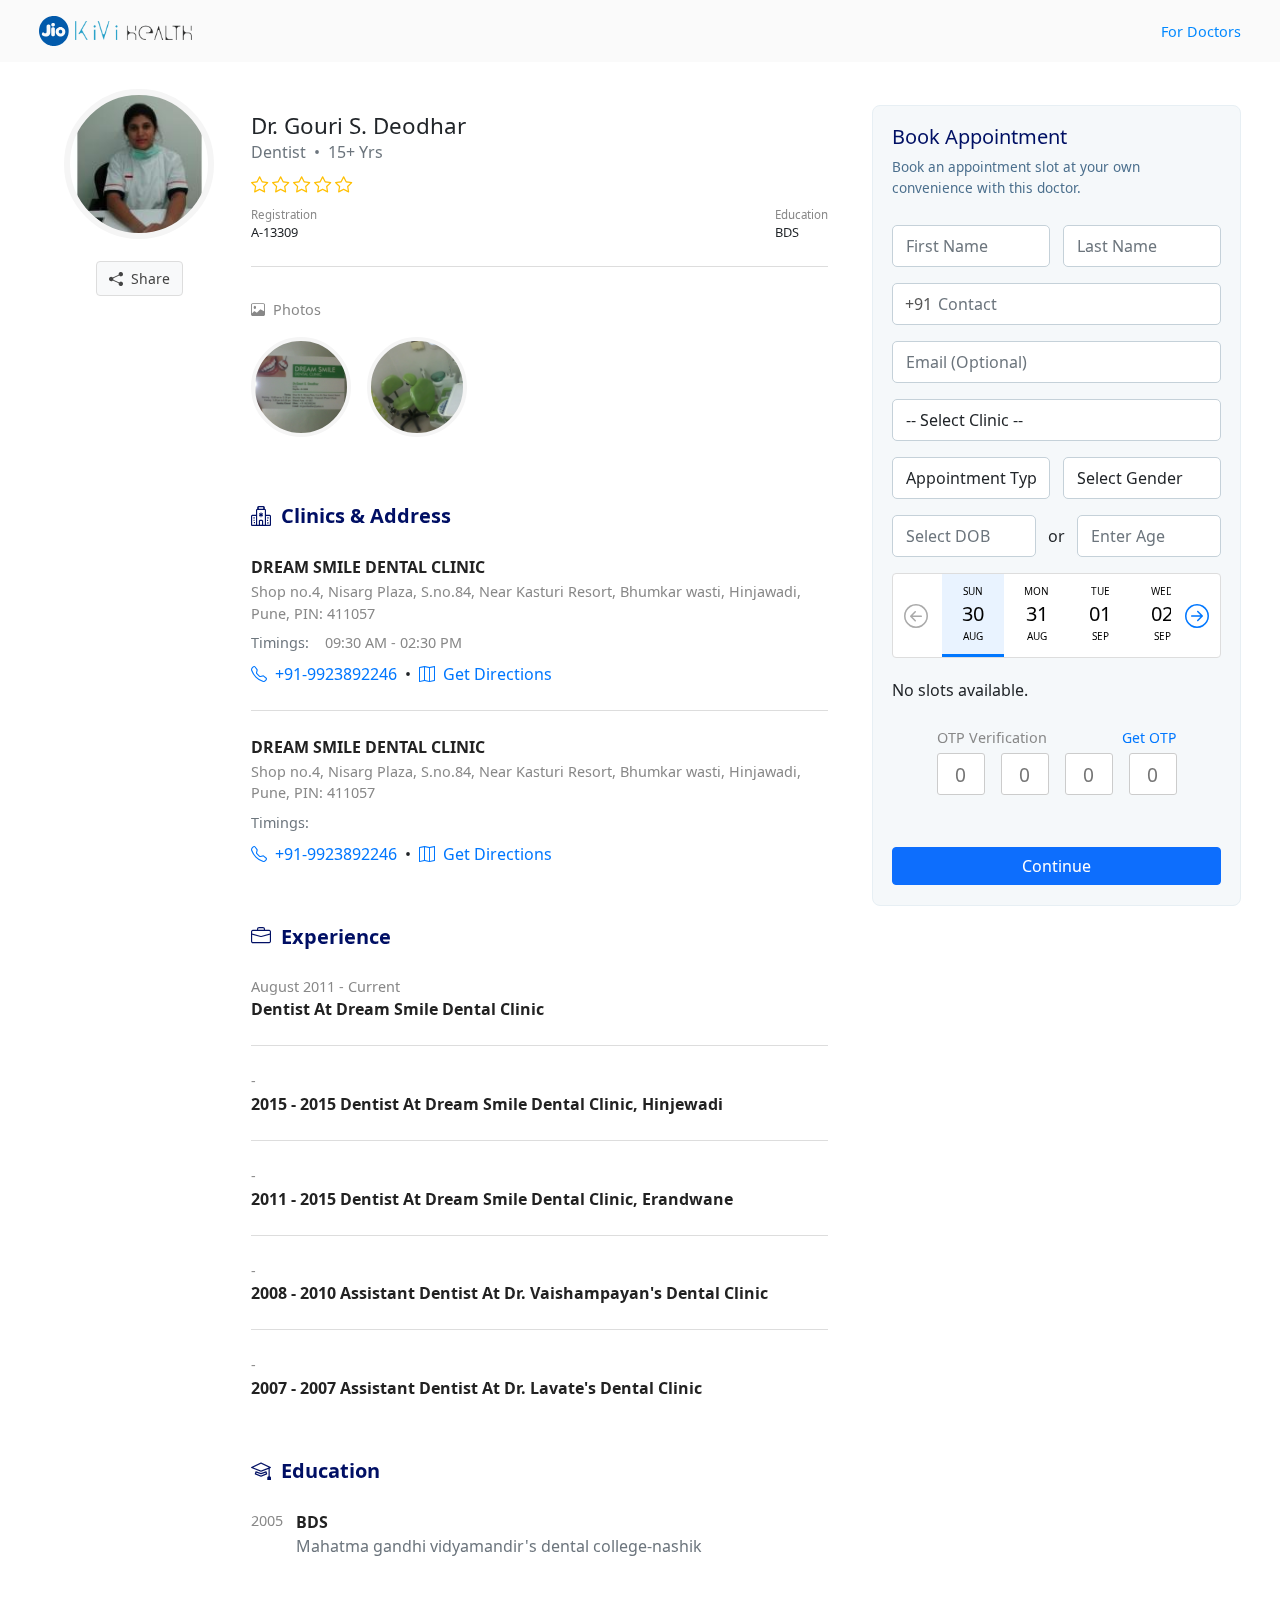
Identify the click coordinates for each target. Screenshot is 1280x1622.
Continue (1056, 866)
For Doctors (1201, 31)
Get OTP (1149, 737)
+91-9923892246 (332, 674)
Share (146, 278)
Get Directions (493, 674)
